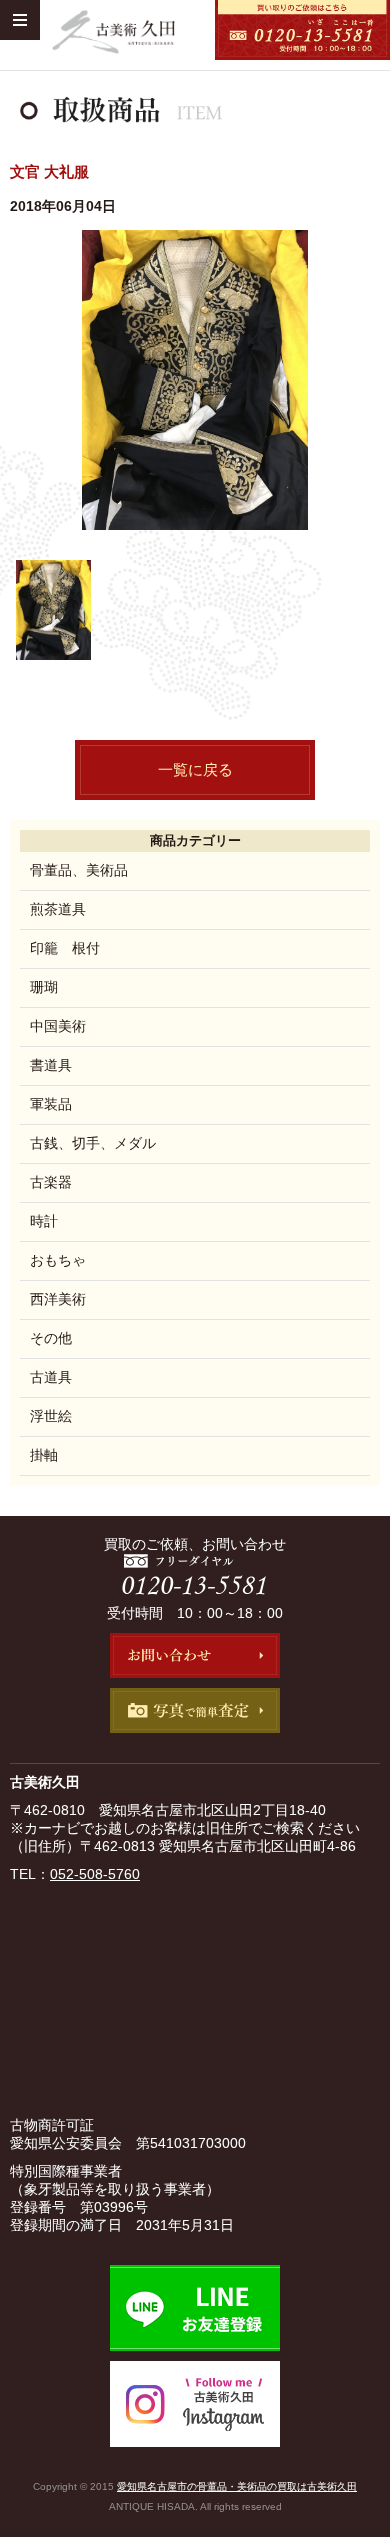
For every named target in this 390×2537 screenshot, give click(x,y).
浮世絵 (51, 1416)
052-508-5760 (95, 1874)
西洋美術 (58, 1299)
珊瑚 (44, 987)
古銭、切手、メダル (93, 1143)
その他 (51, 1338)
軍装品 (51, 1104)
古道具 (51, 1377)
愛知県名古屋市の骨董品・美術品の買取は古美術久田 (237, 2486)
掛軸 (44, 1455)
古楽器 (51, 1182)
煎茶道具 (58, 909)
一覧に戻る (195, 769)
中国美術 (58, 1026)
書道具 (51, 1065)
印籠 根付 (65, 948)
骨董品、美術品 (79, 870)
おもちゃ (58, 1260)
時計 (44, 1221)
